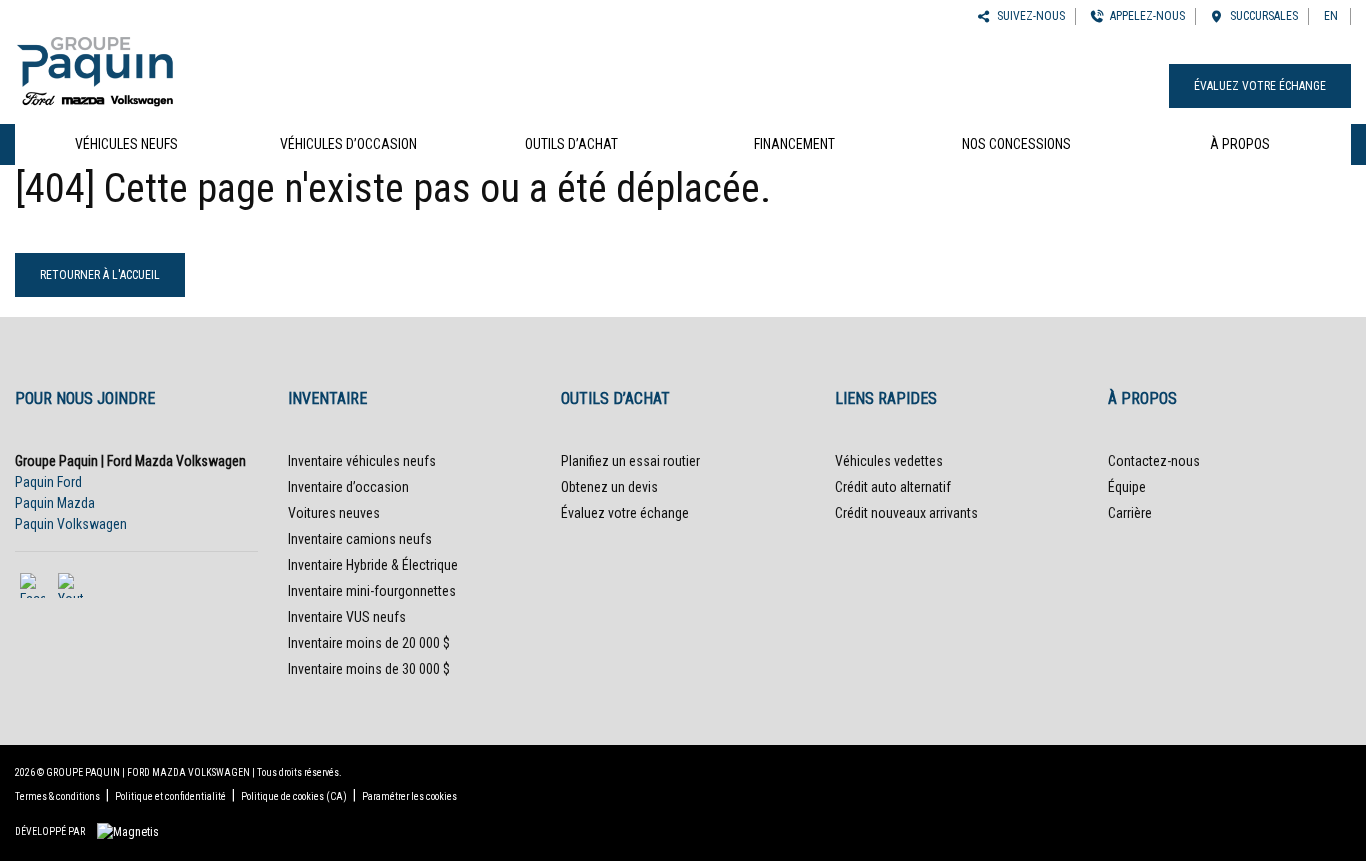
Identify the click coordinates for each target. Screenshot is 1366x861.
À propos (1240, 144)
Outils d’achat (571, 144)
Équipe (1127, 487)
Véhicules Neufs (126, 144)
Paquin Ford (48, 482)
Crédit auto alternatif (893, 487)
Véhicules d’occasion (348, 144)
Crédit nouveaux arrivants (906, 513)
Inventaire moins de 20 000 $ (369, 643)
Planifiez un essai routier (630, 461)
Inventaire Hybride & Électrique (373, 565)
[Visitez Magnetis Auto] (133, 831)
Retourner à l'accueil (100, 275)
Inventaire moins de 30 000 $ (369, 669)
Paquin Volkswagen (71, 524)
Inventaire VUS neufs (347, 617)
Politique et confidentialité (170, 796)
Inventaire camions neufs (360, 539)
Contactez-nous (1154, 461)
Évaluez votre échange (1260, 86)
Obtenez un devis (609, 487)
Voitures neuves (334, 513)
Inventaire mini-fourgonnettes (372, 591)
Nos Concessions (1016, 144)
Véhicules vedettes (889, 461)
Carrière (1130, 513)
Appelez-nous (1144, 16)
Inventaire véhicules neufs (362, 461)
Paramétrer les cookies (409, 796)
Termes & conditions (57, 796)
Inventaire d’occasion (348, 487)
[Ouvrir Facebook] (32, 585)
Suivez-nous (1028, 16)
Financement (794, 144)
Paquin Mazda (55, 503)
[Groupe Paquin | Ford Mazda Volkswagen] (95, 68)
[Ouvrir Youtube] (70, 585)
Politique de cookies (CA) (294, 796)
